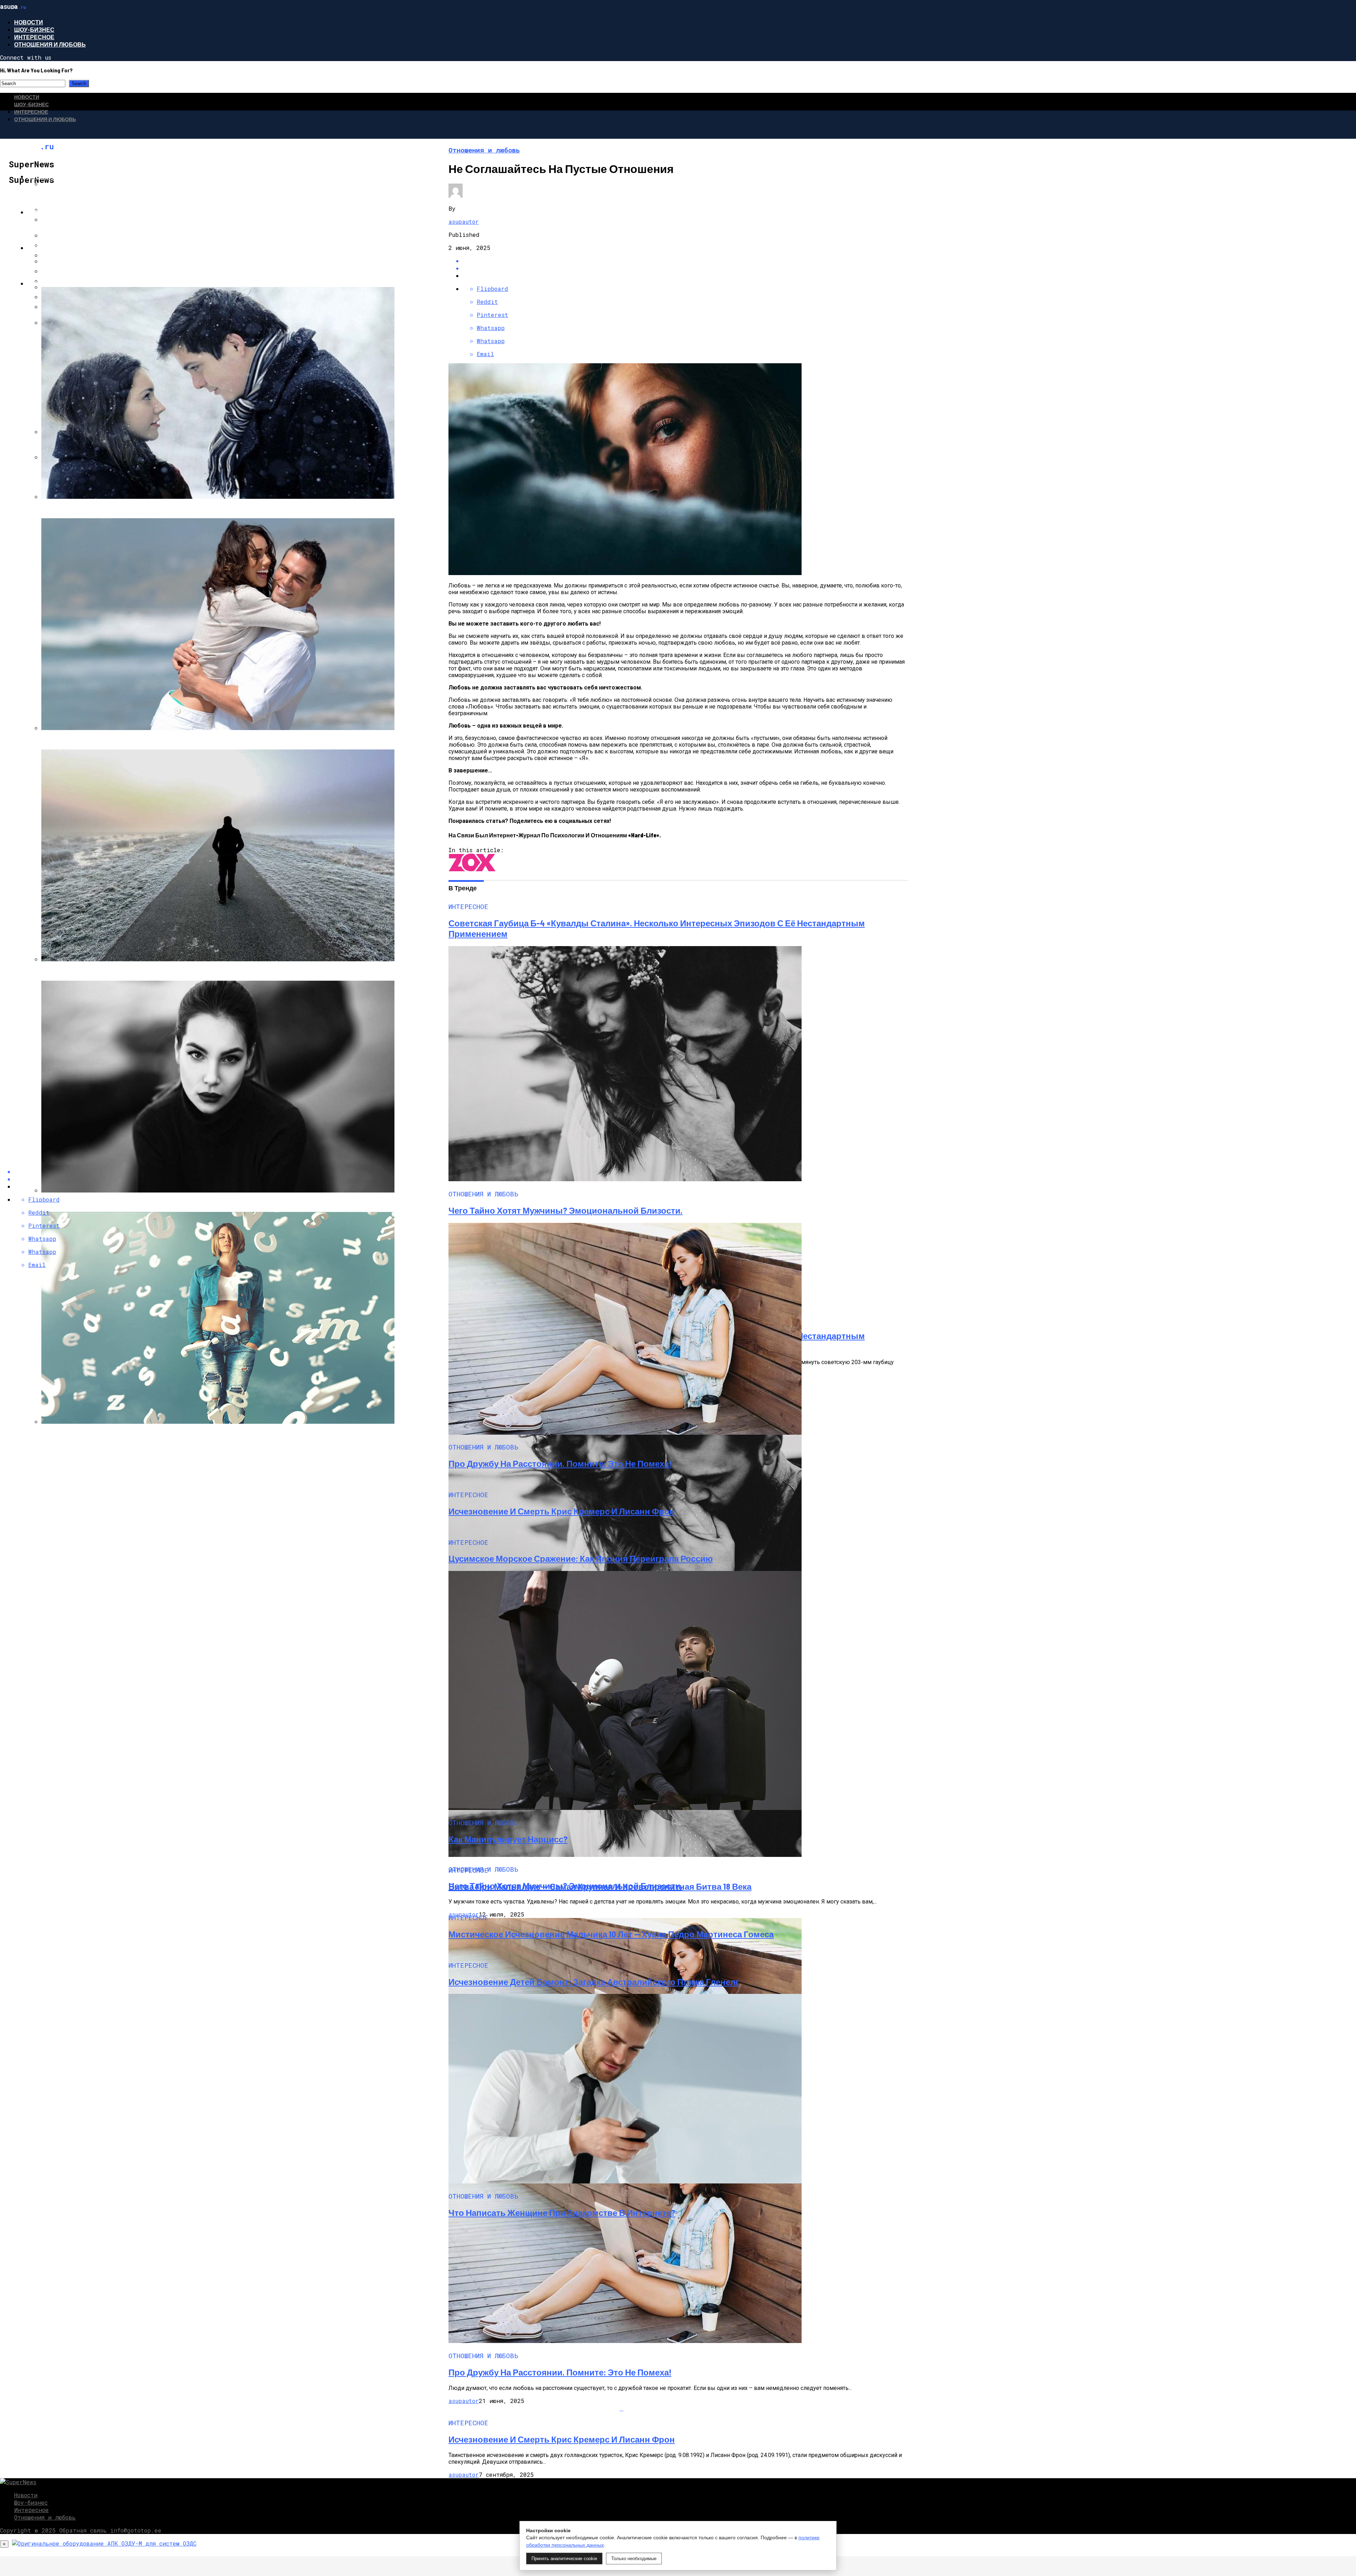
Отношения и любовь (50, 44)
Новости (29, 22)
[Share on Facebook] (685, 261)
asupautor (464, 222)
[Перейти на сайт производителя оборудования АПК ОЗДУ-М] (104, 2543)
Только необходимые (634, 2559)
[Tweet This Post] (685, 268)
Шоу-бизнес (34, 29)
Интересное (34, 37)
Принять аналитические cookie (564, 2559)
